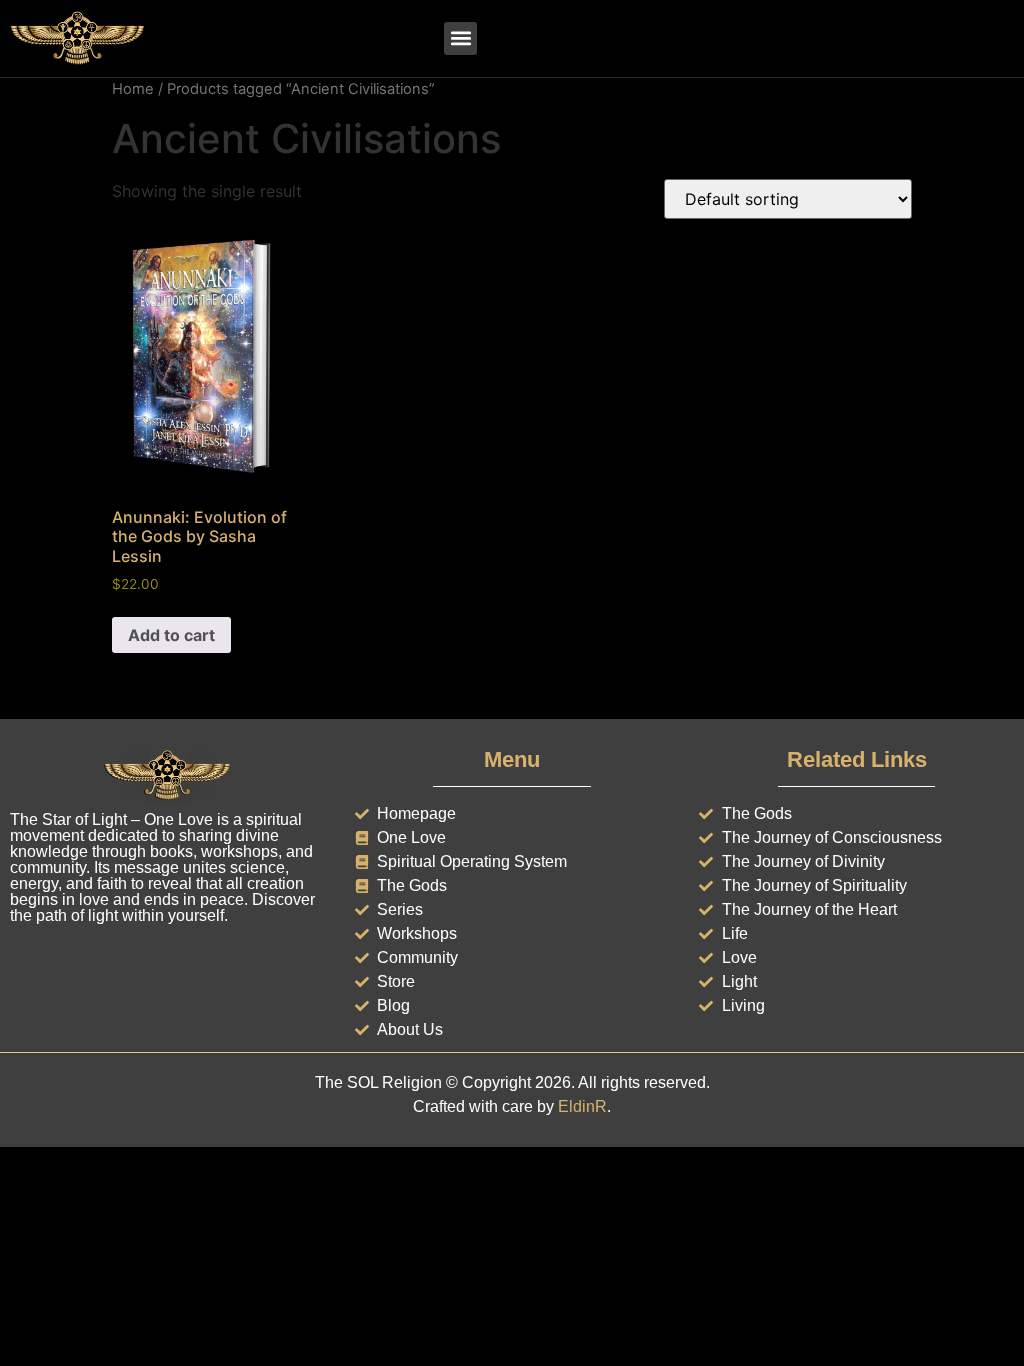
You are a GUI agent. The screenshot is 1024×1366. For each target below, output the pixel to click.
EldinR (582, 1106)
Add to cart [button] (171, 635)
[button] (460, 38)
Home (133, 89)
